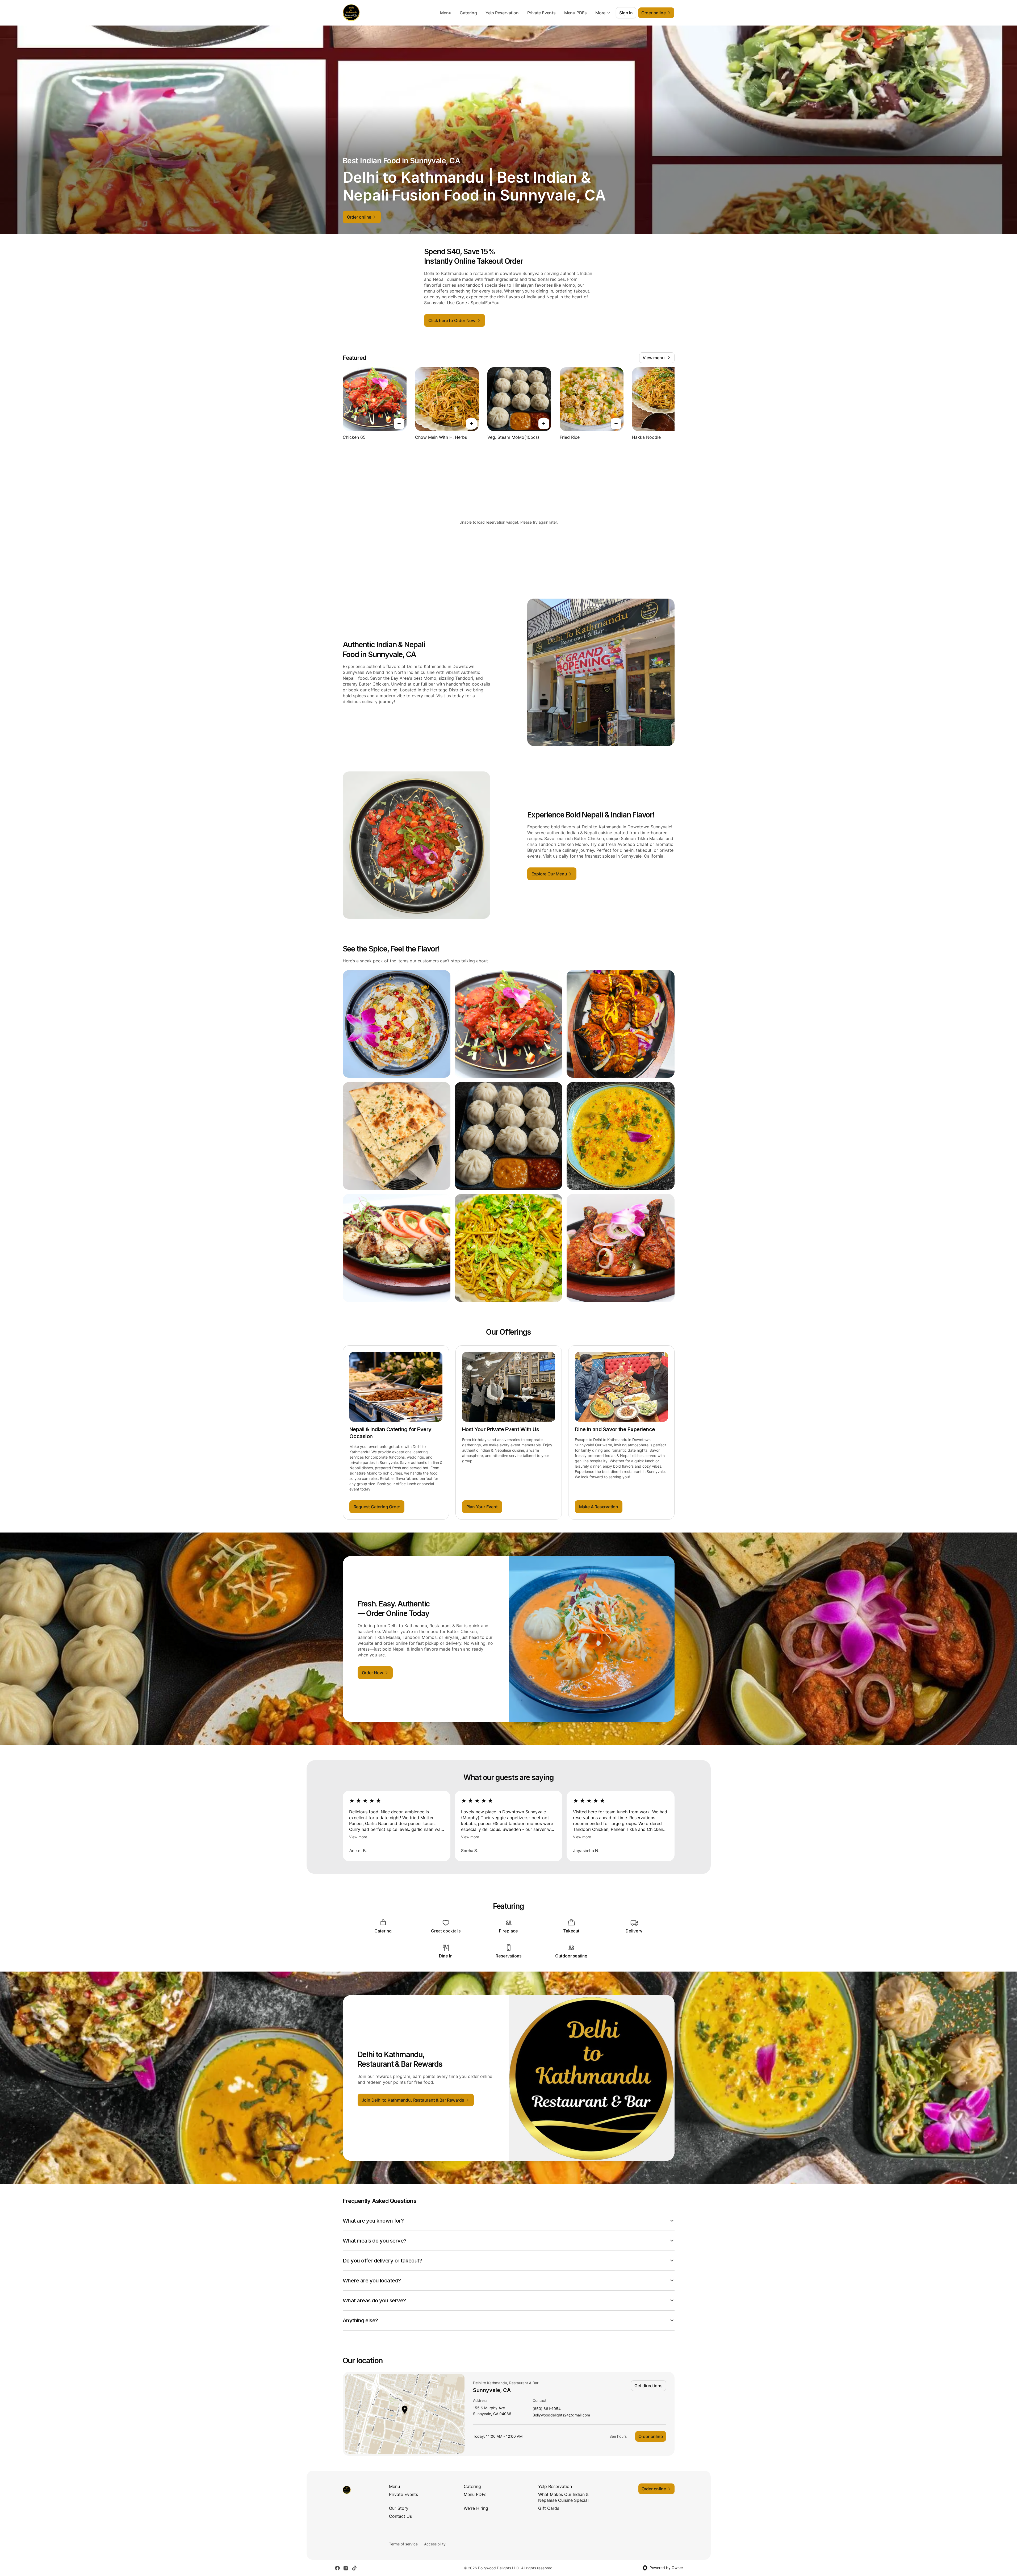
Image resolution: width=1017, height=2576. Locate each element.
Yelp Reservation (502, 13)
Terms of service (403, 2544)
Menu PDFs (576, 13)
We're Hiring (476, 2508)
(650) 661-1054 (547, 2409)
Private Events (541, 13)
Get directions (648, 2386)
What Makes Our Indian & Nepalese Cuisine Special (563, 2497)
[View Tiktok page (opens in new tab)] (354, 2568)
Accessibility (435, 2544)
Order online (651, 2436)
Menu (446, 13)
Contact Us (400, 2516)
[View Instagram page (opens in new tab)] (346, 2568)
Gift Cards (549, 2508)
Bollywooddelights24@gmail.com (561, 2415)
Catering (468, 13)
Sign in (626, 13)
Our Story (399, 2508)
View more (358, 1837)
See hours (618, 2436)
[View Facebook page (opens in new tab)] (337, 2568)
